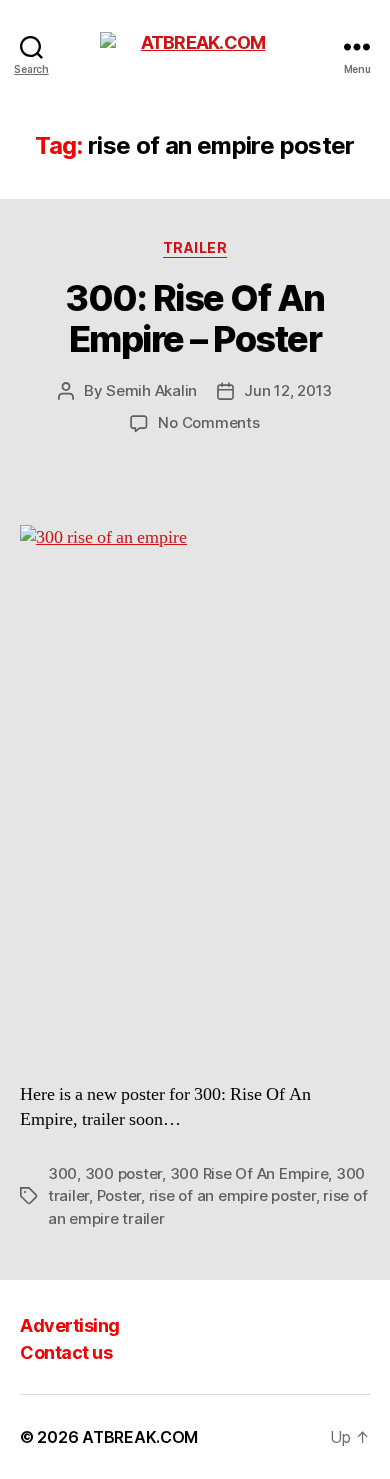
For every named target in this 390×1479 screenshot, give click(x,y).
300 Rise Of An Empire (249, 1173)
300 (62, 1173)
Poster (119, 1195)
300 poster (123, 1173)
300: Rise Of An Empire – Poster (195, 318)
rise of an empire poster (232, 1195)
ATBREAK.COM (140, 1437)
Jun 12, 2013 (288, 390)
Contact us (66, 1352)
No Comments (208, 422)
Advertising (70, 1325)
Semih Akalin (151, 390)
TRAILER (195, 247)
